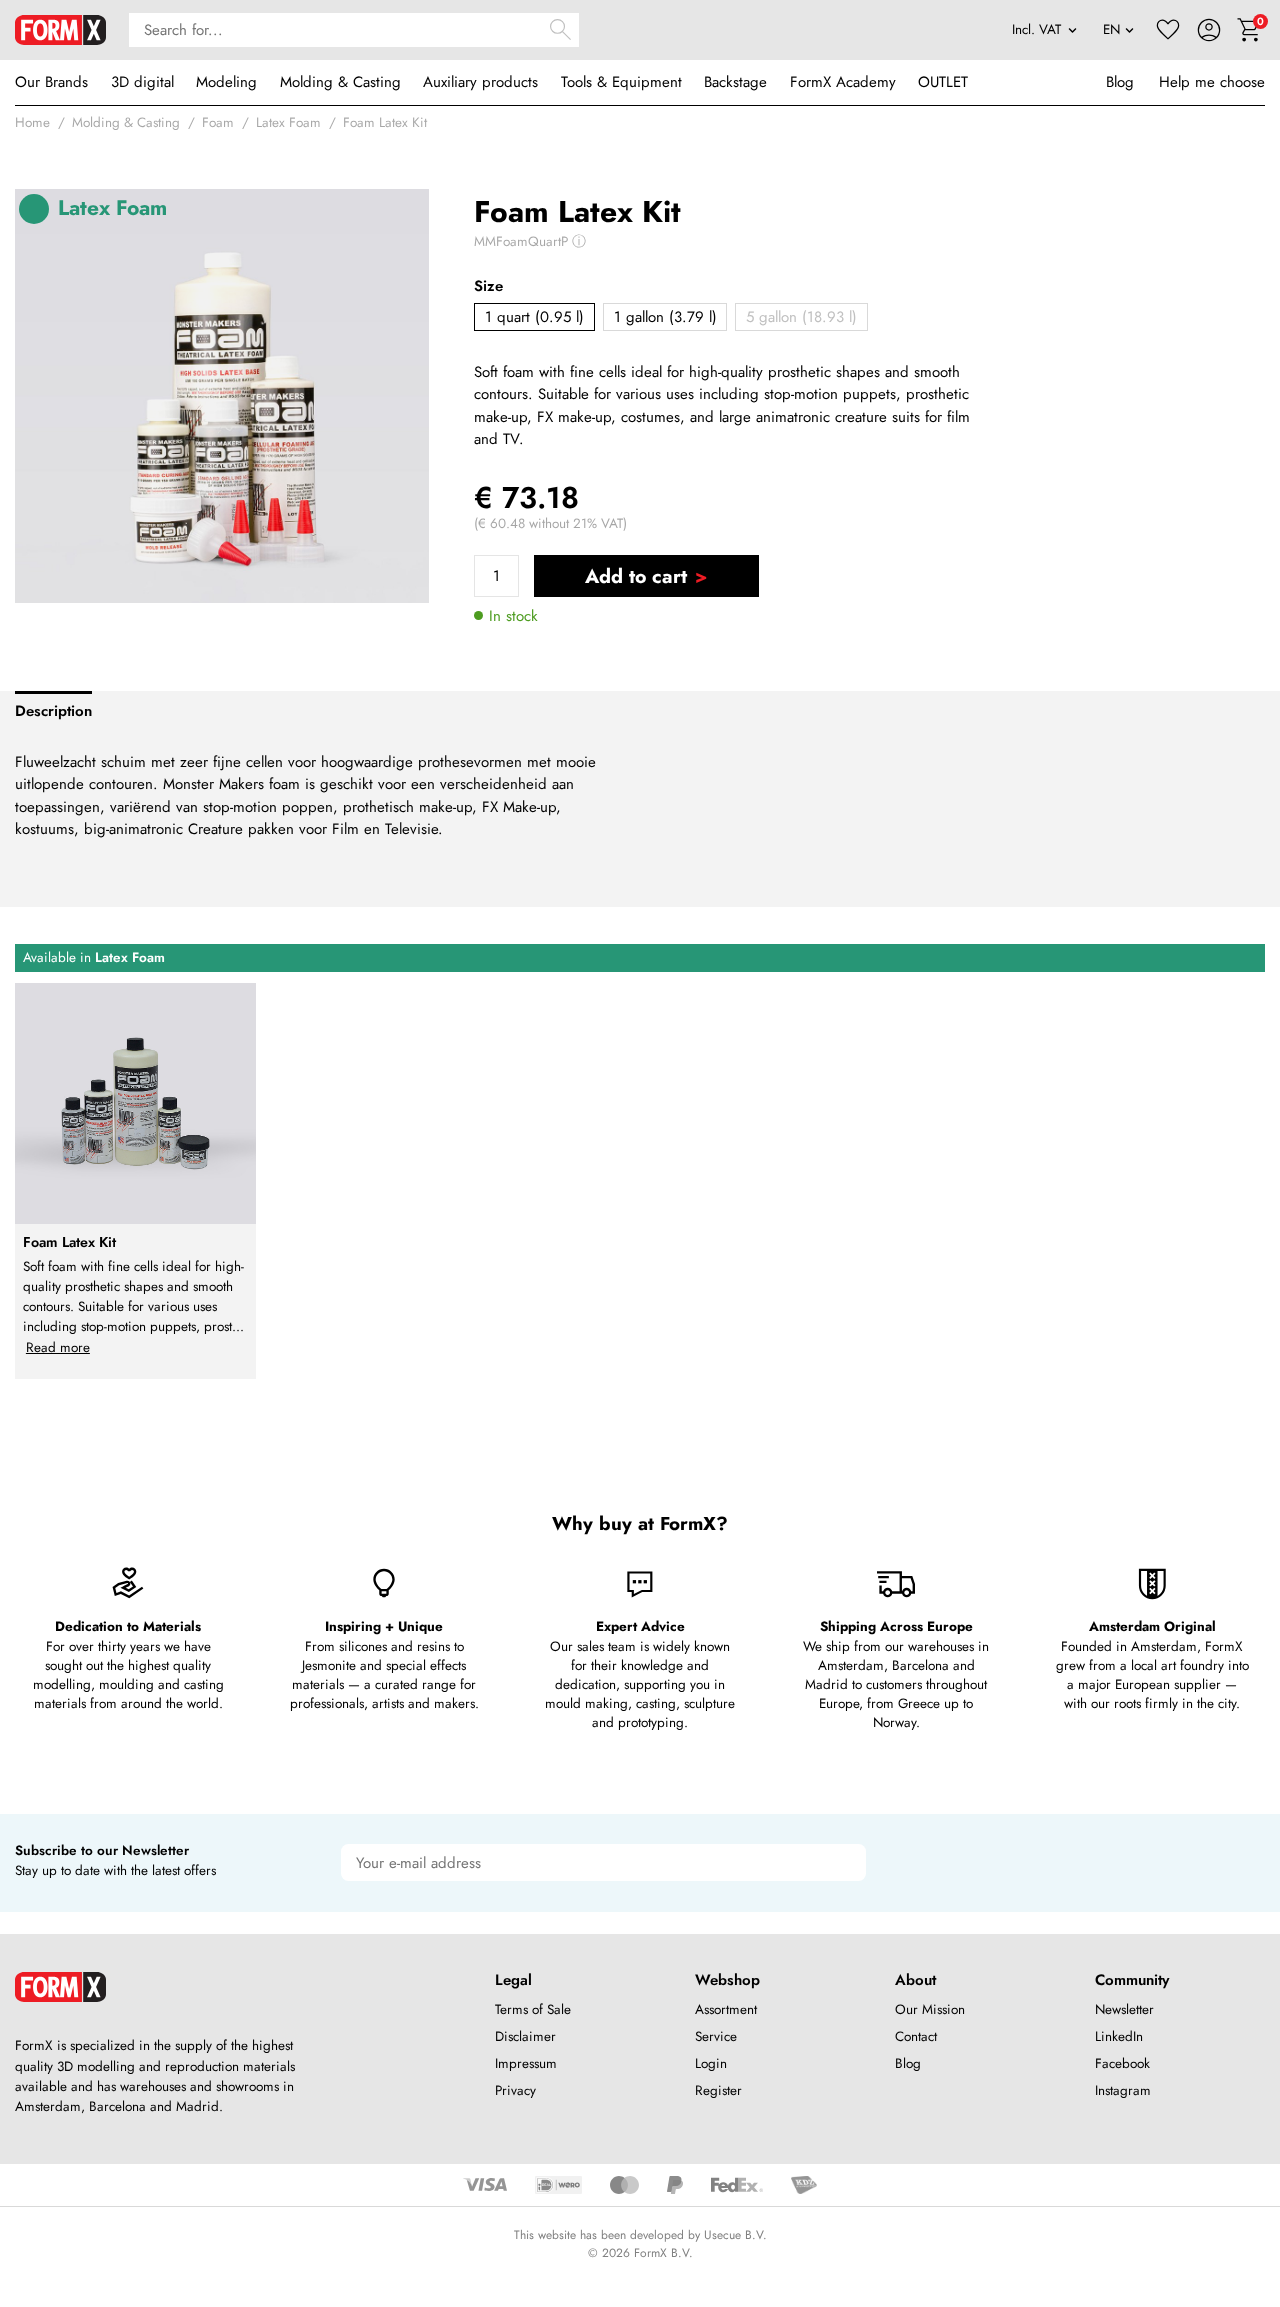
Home (32, 122)
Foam (218, 122)
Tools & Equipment (621, 82)
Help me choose (1212, 82)
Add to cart (636, 576)
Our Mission (930, 2009)
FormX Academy (843, 82)
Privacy (515, 2090)
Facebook (1122, 2063)
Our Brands (51, 82)
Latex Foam (288, 122)
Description (53, 711)
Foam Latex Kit (385, 122)
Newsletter (1124, 2009)
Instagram (1123, 2090)
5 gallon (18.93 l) (801, 317)
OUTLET (943, 82)
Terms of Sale (533, 2009)
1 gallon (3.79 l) (665, 317)
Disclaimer (525, 2036)
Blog (1120, 82)
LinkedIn (1119, 2036)
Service (716, 2036)
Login (711, 2063)
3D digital (142, 82)
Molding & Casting (340, 82)
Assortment (726, 2009)
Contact (916, 2036)
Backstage (735, 82)
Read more (58, 1347)
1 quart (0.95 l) (534, 317)
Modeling (226, 82)
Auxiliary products (480, 82)
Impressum (526, 2063)
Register (718, 2090)
